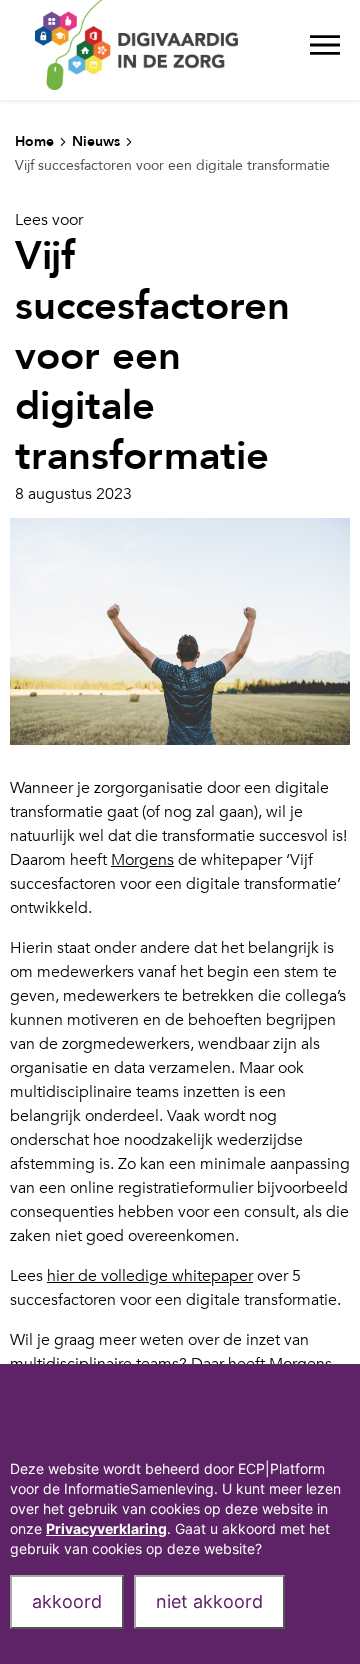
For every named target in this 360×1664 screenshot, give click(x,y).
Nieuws (96, 141)
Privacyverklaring (106, 1528)
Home (34, 141)
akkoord (67, 1601)
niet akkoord (209, 1601)
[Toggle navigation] (325, 50)
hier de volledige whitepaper (150, 1276)
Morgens (142, 860)
